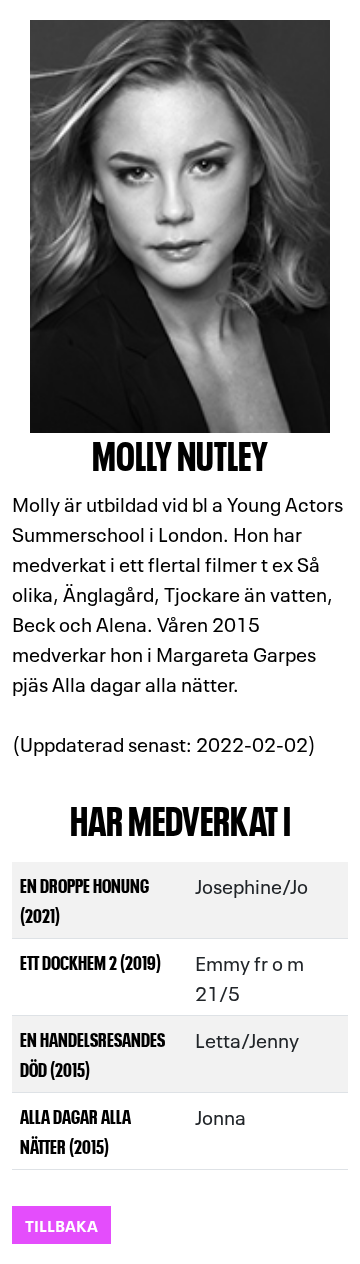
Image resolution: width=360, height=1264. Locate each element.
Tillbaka (61, 1224)
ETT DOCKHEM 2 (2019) (90, 961)
